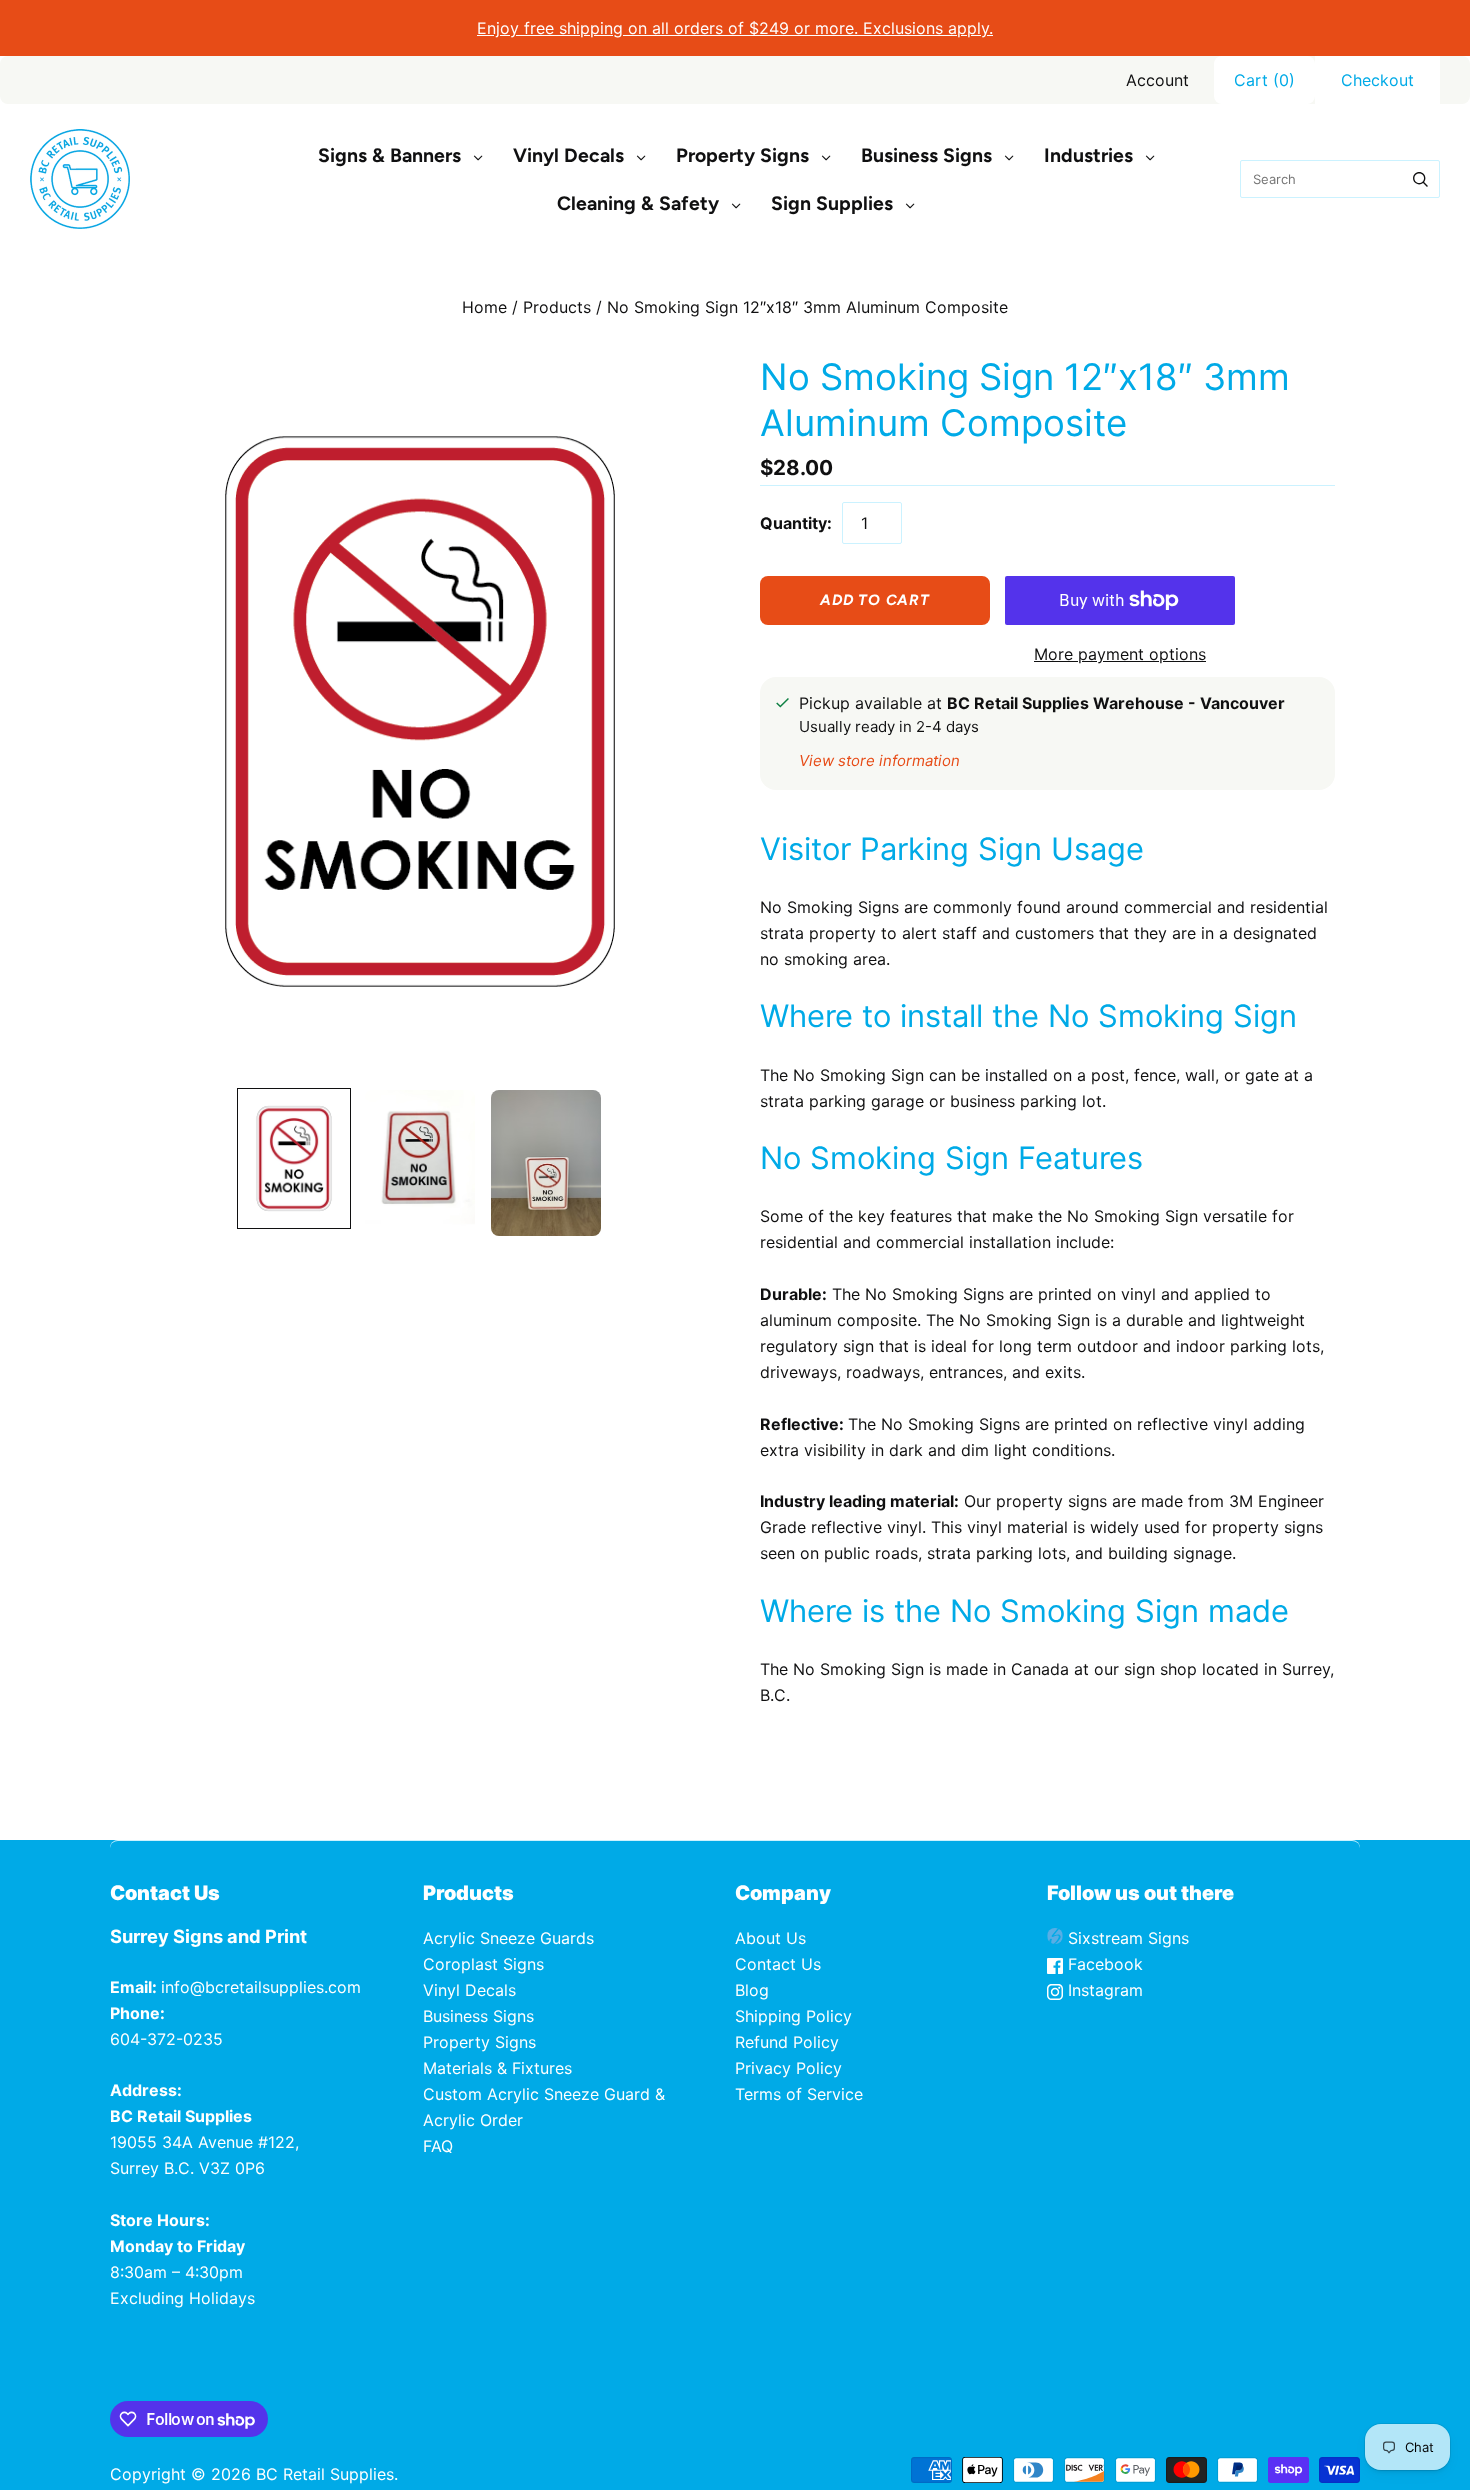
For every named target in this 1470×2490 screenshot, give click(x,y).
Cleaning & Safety (638, 203)
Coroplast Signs (483, 1964)
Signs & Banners (389, 155)
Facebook (1103, 1964)
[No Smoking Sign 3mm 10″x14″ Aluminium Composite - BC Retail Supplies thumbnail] (294, 1158)
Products (557, 307)
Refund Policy (787, 2042)
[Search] (1420, 179)
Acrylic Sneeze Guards (508, 1938)
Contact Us (778, 1964)
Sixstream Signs (1126, 1938)
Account (1157, 80)
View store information (879, 760)
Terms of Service (799, 2094)
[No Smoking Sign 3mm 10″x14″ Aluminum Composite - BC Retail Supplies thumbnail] (546, 1163)
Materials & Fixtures (497, 2068)
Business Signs (926, 155)
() (1264, 80)
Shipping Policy (793, 2016)
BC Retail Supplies (325, 2474)
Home (484, 307)
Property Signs (742, 155)
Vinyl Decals (568, 155)
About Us (770, 1938)
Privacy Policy (788, 2068)
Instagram (1103, 1990)
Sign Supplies (832, 203)
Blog (752, 1990)
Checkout (1377, 80)
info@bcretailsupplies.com (261, 1987)
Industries (1088, 155)
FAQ (438, 2146)
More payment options (1120, 654)
